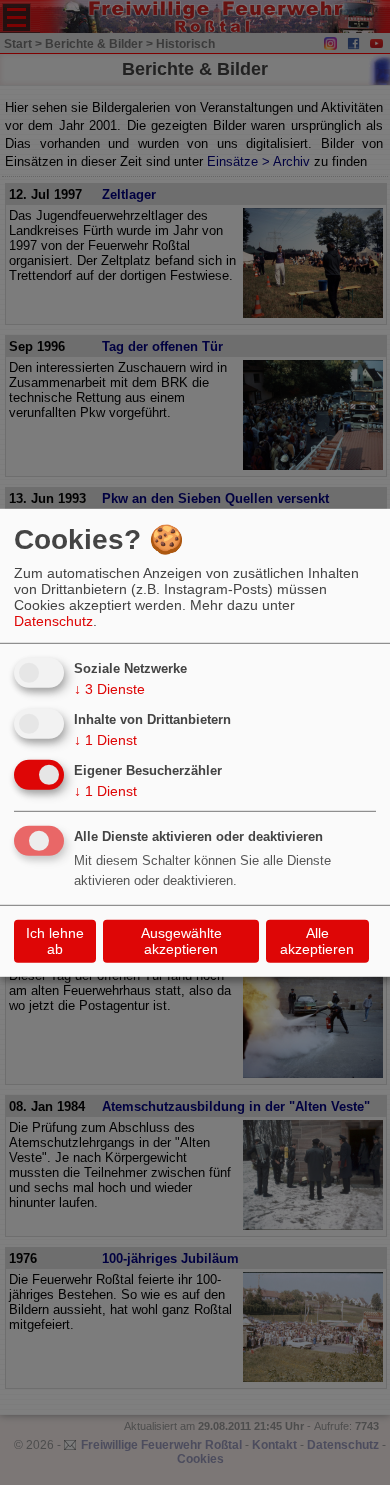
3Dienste (109, 689)
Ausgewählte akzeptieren (181, 941)
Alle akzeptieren (317, 941)
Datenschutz (53, 621)
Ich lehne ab (55, 941)
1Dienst (105, 740)
